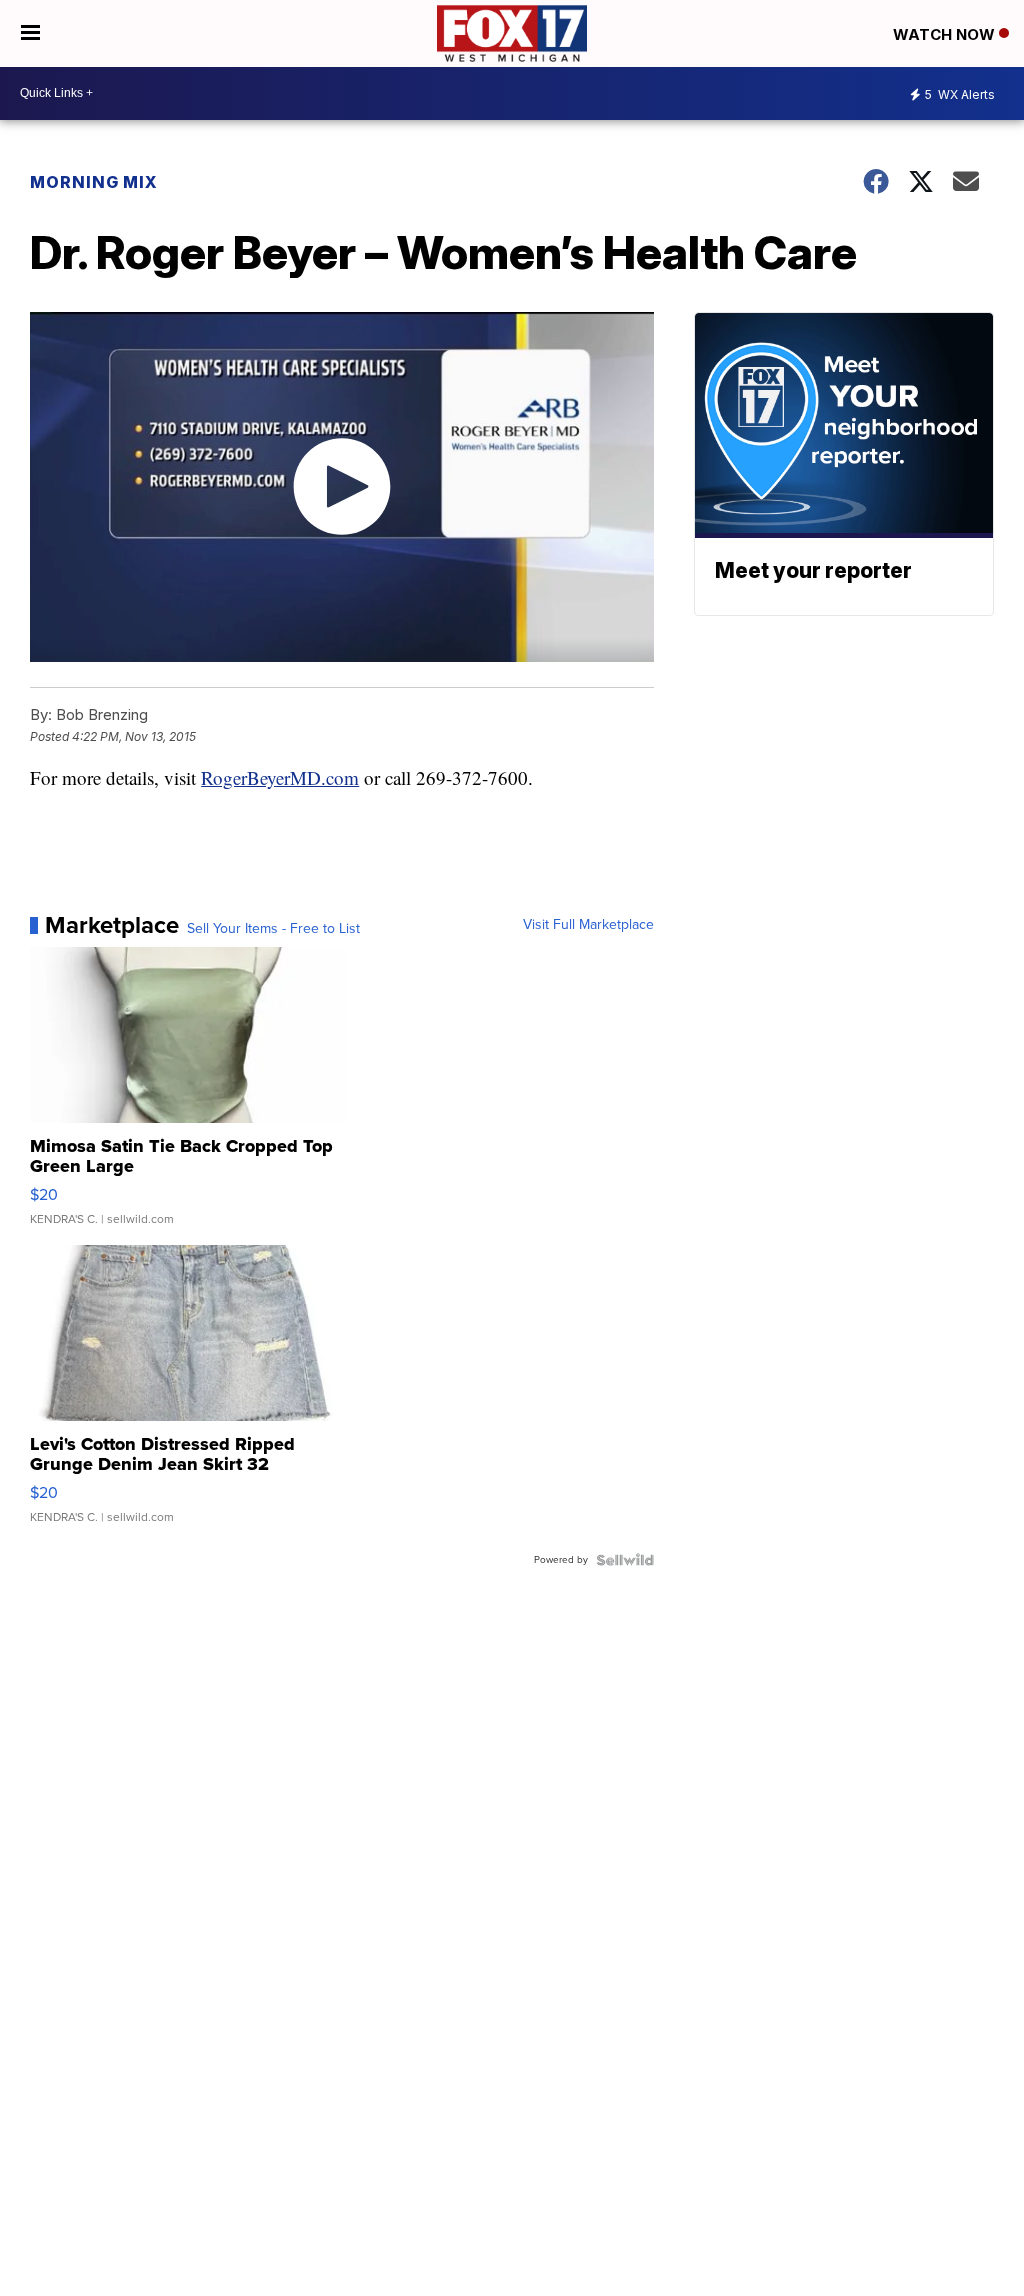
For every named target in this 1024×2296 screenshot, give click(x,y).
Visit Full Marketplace (588, 925)
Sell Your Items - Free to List (273, 929)
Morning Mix (94, 182)
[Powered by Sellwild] (625, 1560)
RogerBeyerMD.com (280, 777)
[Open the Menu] (30, 33)
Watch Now (946, 34)
